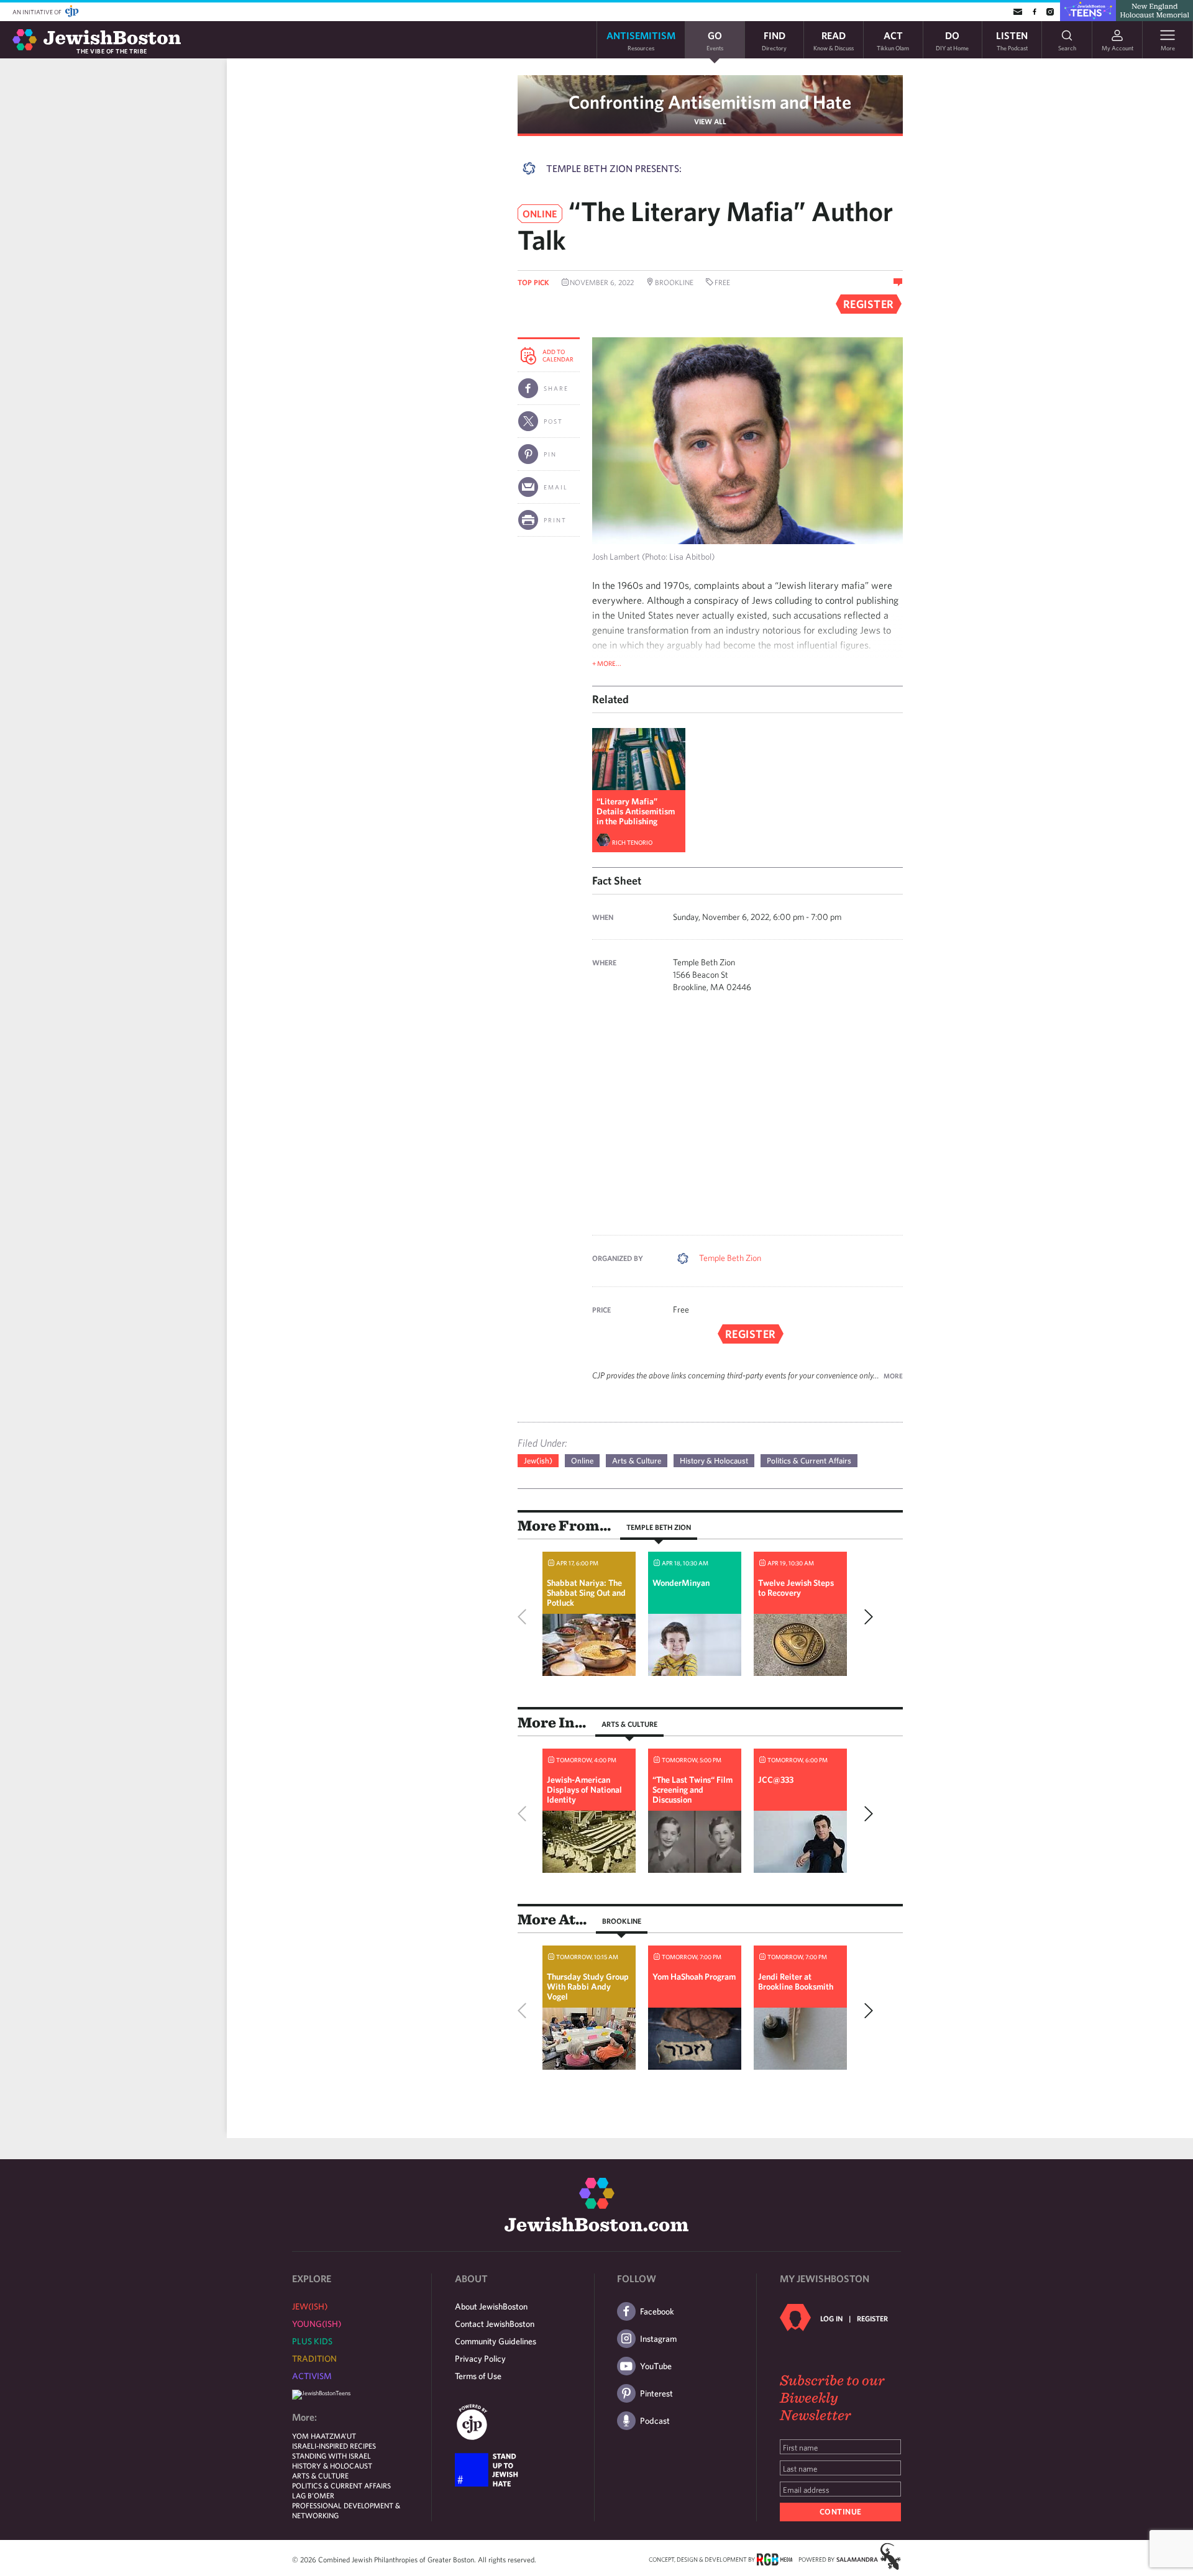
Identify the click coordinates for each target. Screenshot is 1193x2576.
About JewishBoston (491, 2306)
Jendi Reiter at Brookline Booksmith (796, 1982)
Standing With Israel (331, 2455)
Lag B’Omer (313, 2495)
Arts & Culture (637, 1461)
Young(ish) (317, 2324)
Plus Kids (312, 2341)
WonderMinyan (681, 1583)
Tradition (314, 2359)
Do (952, 40)
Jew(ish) (538, 1461)
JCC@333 (776, 1780)
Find (774, 40)
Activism (312, 2376)
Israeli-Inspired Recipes (334, 2446)
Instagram (658, 2339)
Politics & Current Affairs (809, 1461)
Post (553, 421)
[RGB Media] (775, 2559)
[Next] (866, 1617)
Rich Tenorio (632, 842)
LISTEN (1012, 40)
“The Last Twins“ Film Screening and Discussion (692, 1790)
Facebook (657, 2311)
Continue (841, 2512)
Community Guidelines (496, 2341)
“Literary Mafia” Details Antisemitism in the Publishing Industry (636, 816)
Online (582, 1461)
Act (893, 40)
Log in (831, 2318)
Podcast (655, 2421)
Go (715, 40)
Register (872, 2318)
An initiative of (38, 12)
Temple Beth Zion (730, 1258)
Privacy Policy (480, 2359)
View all (710, 121)
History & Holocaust (714, 1461)
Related (610, 699)
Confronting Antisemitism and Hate (710, 102)
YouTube (656, 2366)
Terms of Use (478, 2376)
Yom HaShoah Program (694, 1977)
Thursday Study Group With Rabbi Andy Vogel (588, 1987)
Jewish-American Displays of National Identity (584, 1790)
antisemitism (641, 40)
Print (555, 520)
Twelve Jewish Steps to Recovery (796, 1588)
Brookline (622, 1921)
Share (556, 388)
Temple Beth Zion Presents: (614, 168)
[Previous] (525, 1617)
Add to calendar (558, 355)
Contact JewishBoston (495, 2324)
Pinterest (656, 2393)
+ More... (607, 663)
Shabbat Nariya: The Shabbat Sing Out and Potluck (586, 1593)
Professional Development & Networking (346, 2510)
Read (834, 40)
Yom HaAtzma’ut (324, 2436)
